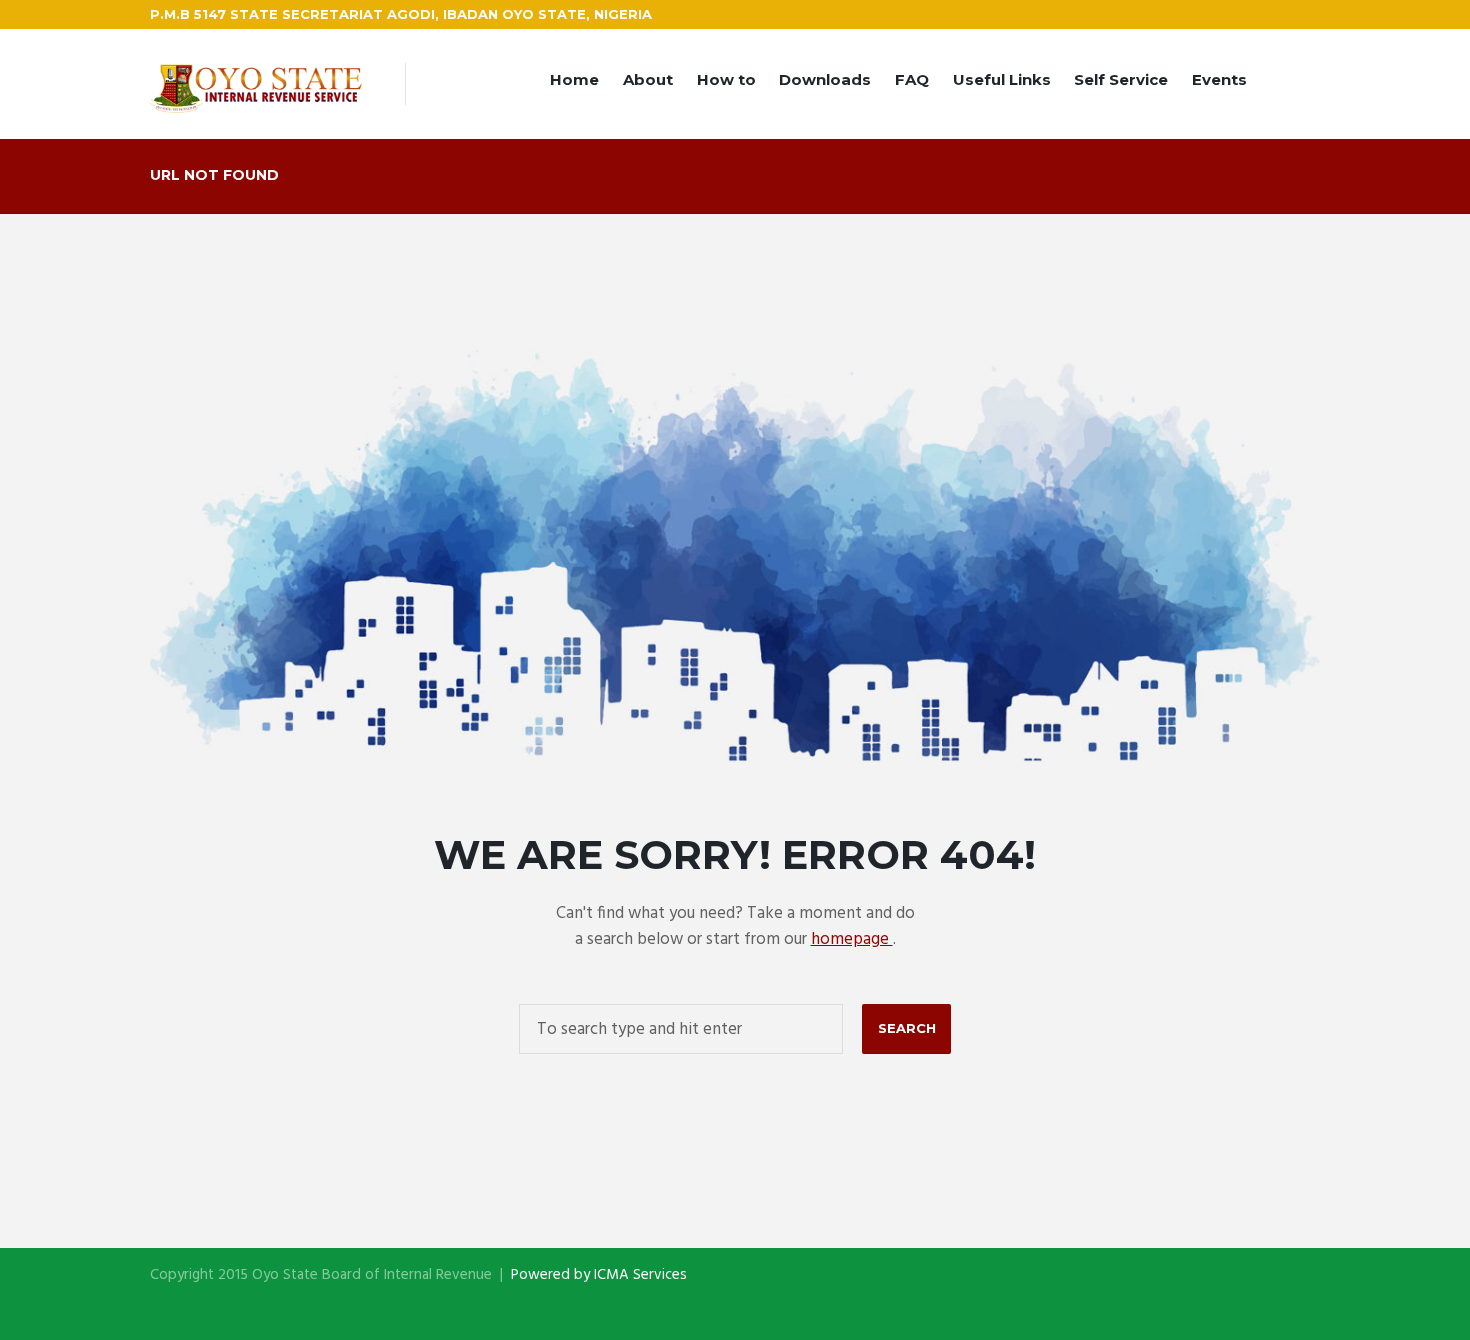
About (648, 79)
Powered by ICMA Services (599, 1275)
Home (574, 79)
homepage (852, 939)
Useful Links (1002, 79)
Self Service (1121, 79)
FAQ (912, 79)
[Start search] (906, 1029)
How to (726, 79)
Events (1219, 79)
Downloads (825, 79)
